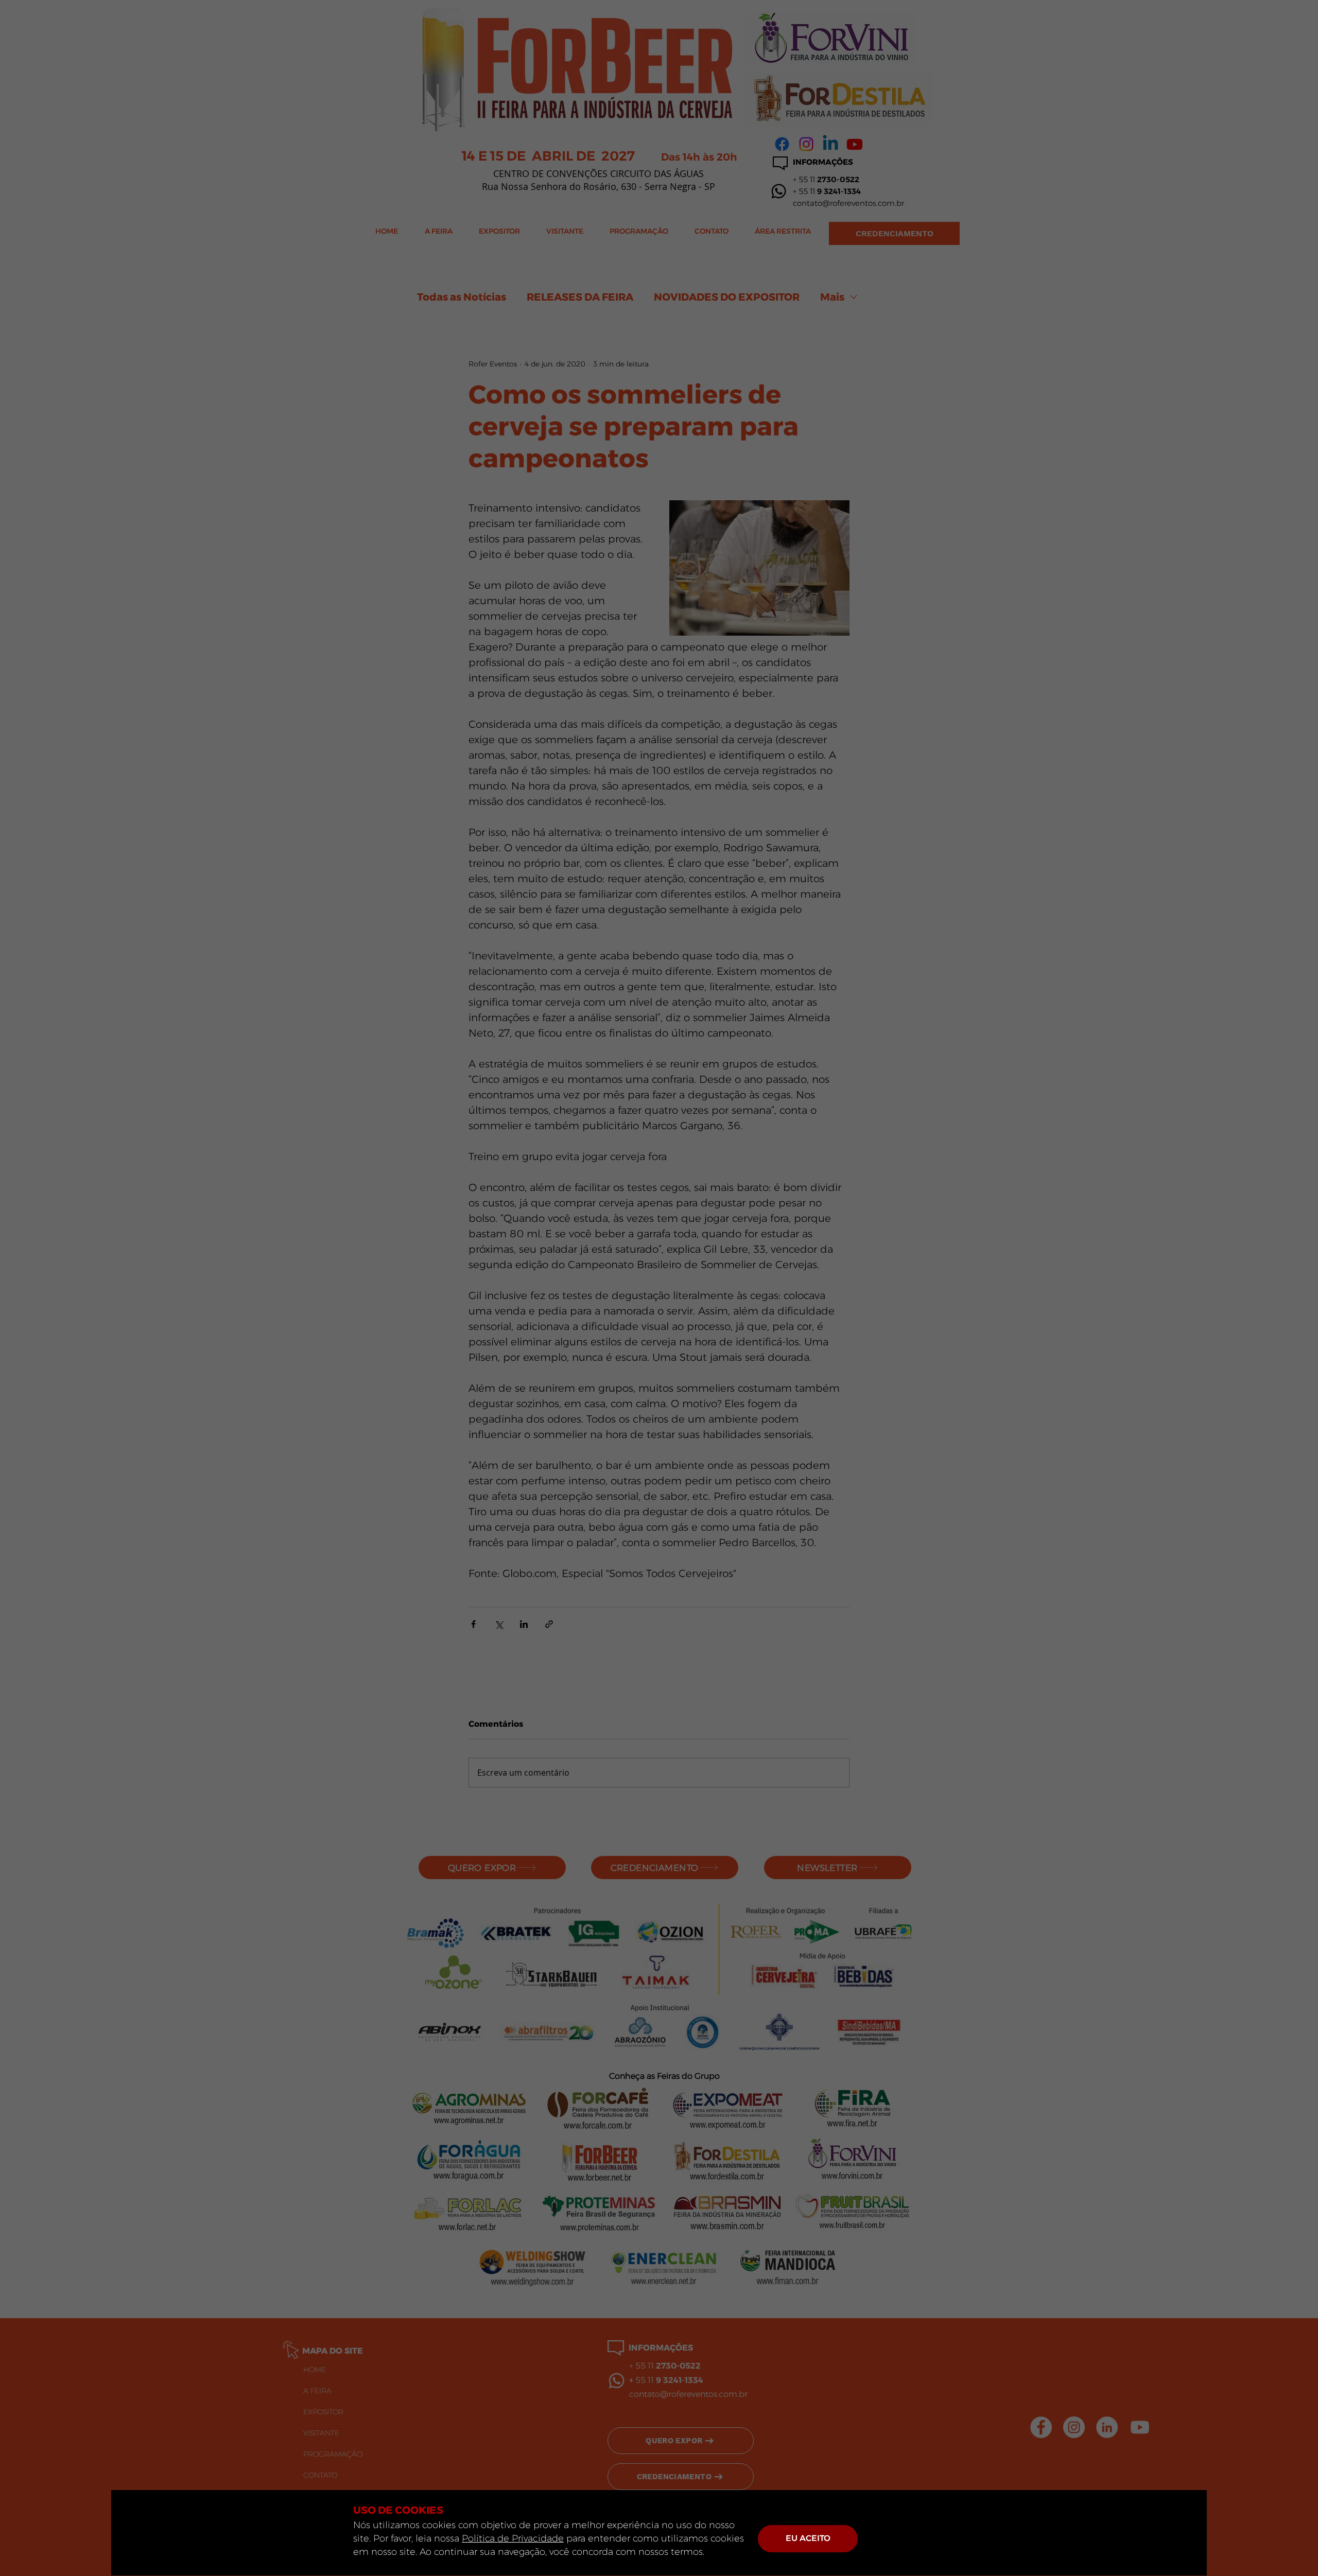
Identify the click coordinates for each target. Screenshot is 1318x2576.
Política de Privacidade (513, 2538)
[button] (808, 2539)
